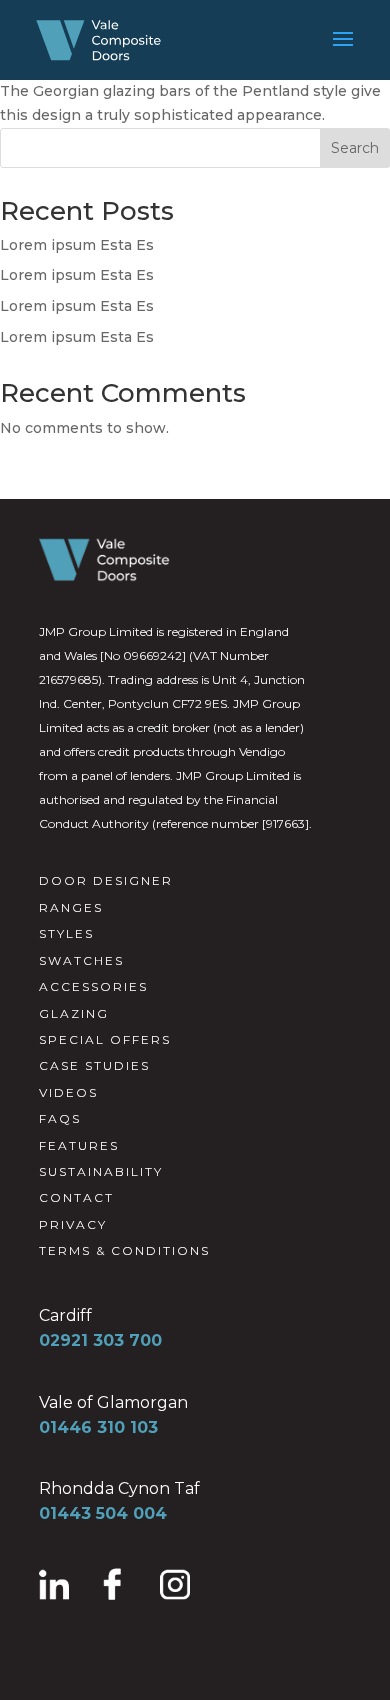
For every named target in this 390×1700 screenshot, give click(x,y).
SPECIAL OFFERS (105, 1039)
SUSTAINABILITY (101, 1171)
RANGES (71, 907)
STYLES (66, 933)
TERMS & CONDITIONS (124, 1250)
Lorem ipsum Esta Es (77, 245)
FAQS (60, 1118)
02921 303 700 (100, 1340)
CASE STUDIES (94, 1065)
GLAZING (74, 1013)
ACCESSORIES (93, 986)
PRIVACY (73, 1224)
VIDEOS (68, 1092)
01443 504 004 (103, 1513)
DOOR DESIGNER (106, 880)
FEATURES (79, 1145)
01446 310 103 (98, 1427)
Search (355, 148)
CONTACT (76, 1197)
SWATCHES (81, 960)
